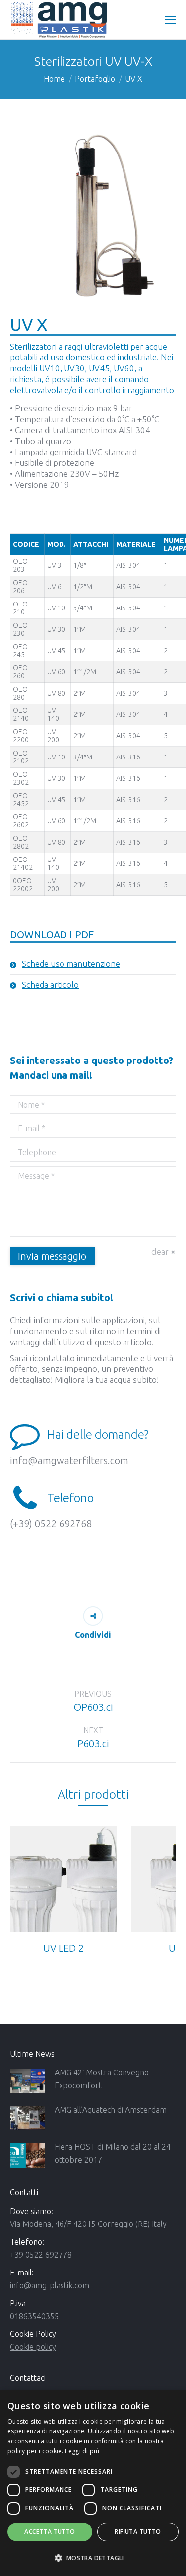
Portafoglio (95, 79)
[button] (93, 2558)
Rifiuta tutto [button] (138, 2532)
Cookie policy (33, 2347)
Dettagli (63, 1879)
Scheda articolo (50, 985)
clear (160, 1252)
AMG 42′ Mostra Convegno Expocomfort (102, 2079)
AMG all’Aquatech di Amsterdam (111, 2110)
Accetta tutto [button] (50, 2532)
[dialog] (93, 2483)
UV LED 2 (63, 1948)
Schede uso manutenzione (71, 964)
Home (54, 79)
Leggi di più (82, 2451)
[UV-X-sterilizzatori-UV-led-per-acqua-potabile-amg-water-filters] (93, 216)
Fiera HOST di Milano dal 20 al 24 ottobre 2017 (113, 2153)
